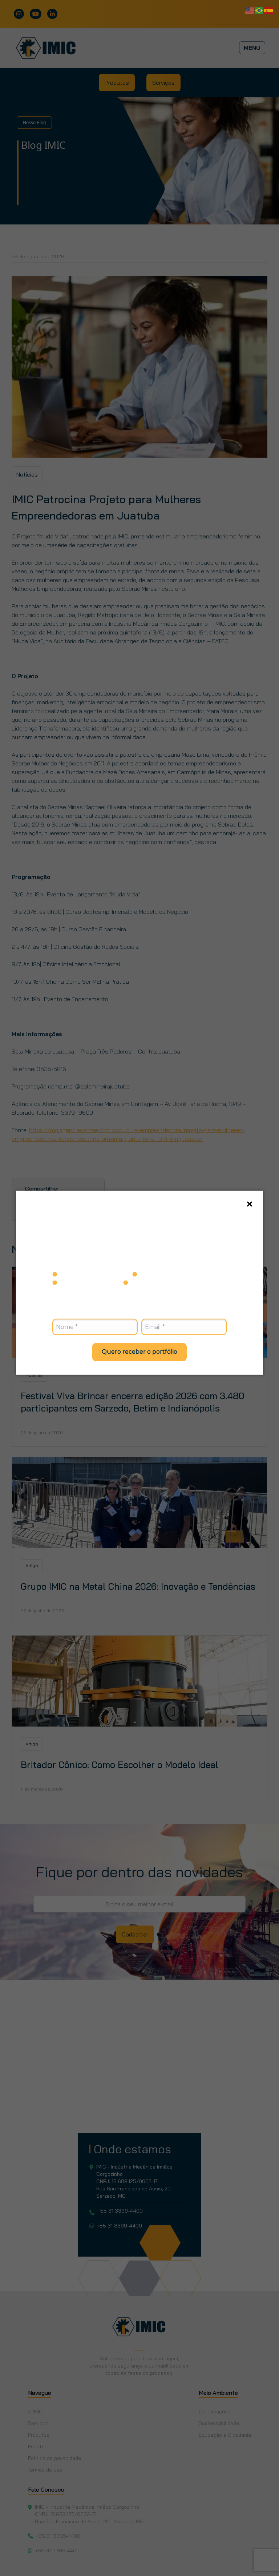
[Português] (259, 10)
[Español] (269, 10)
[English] (250, 10)
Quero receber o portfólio (139, 1352)
